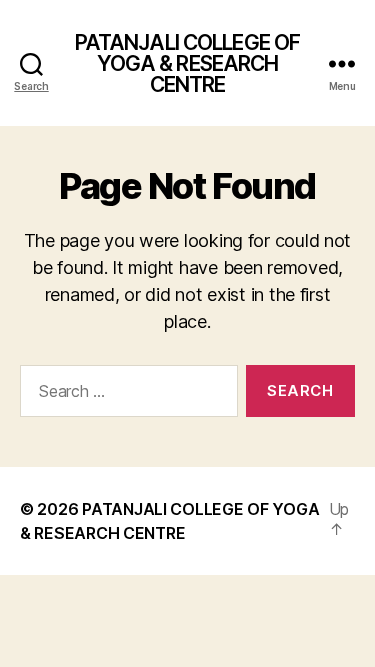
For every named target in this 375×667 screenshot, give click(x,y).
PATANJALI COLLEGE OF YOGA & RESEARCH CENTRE (188, 63)
